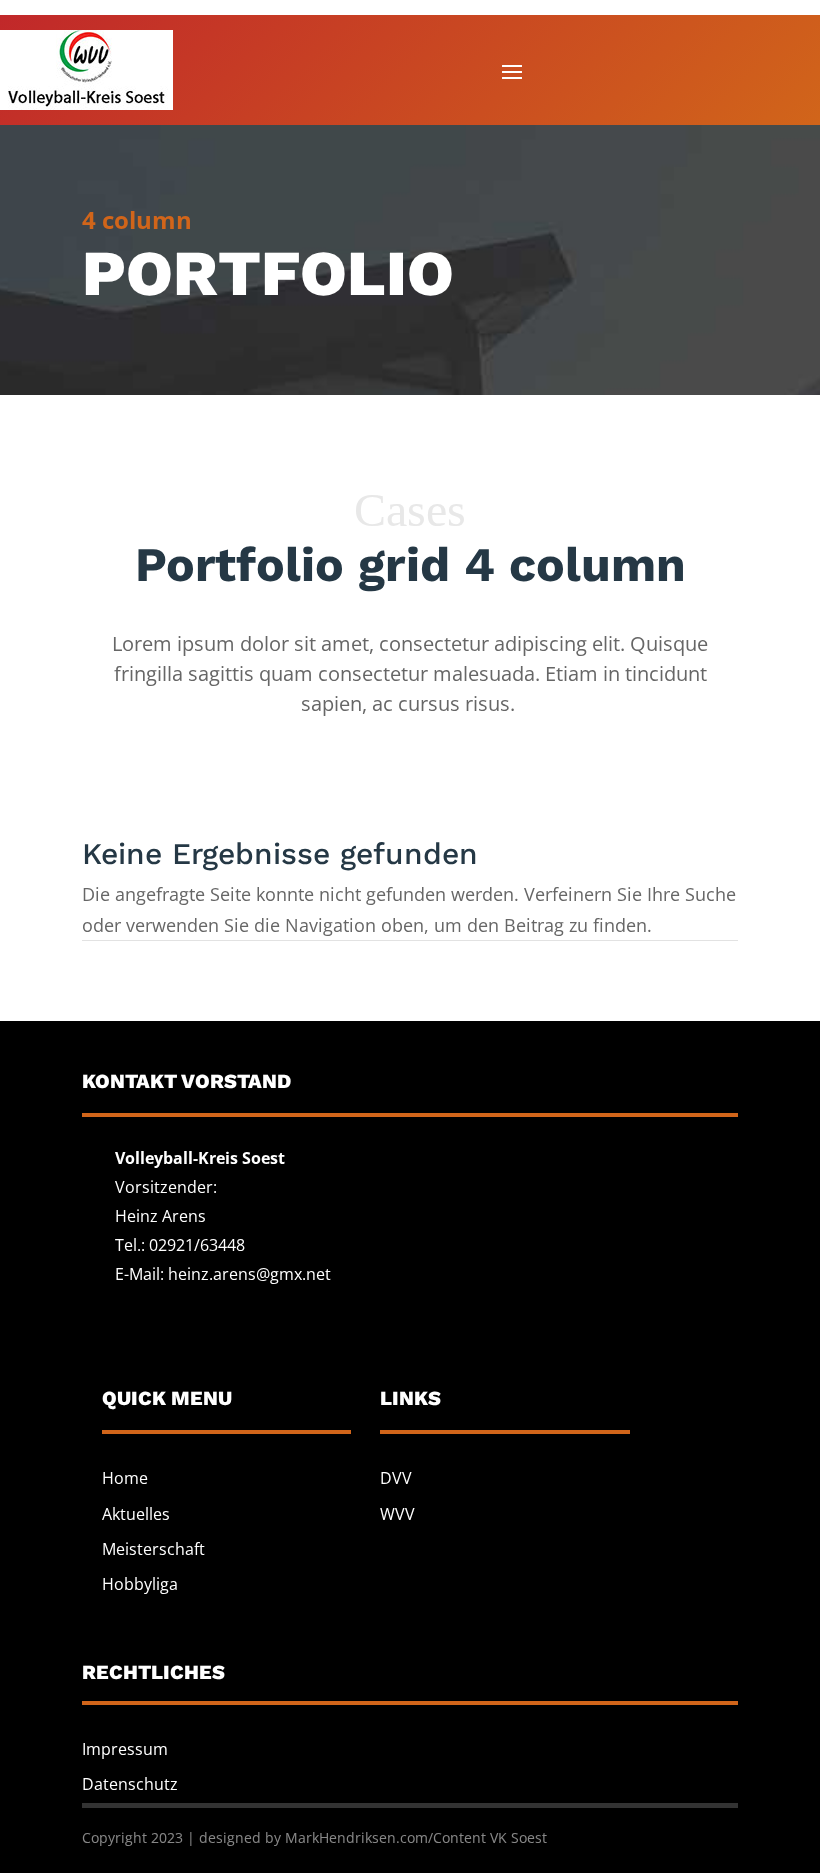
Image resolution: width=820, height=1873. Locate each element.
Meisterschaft (153, 1549)
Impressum (125, 1749)
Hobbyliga (140, 1584)
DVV (396, 1478)
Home (125, 1478)
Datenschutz (130, 1784)
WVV (397, 1514)
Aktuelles (136, 1514)
